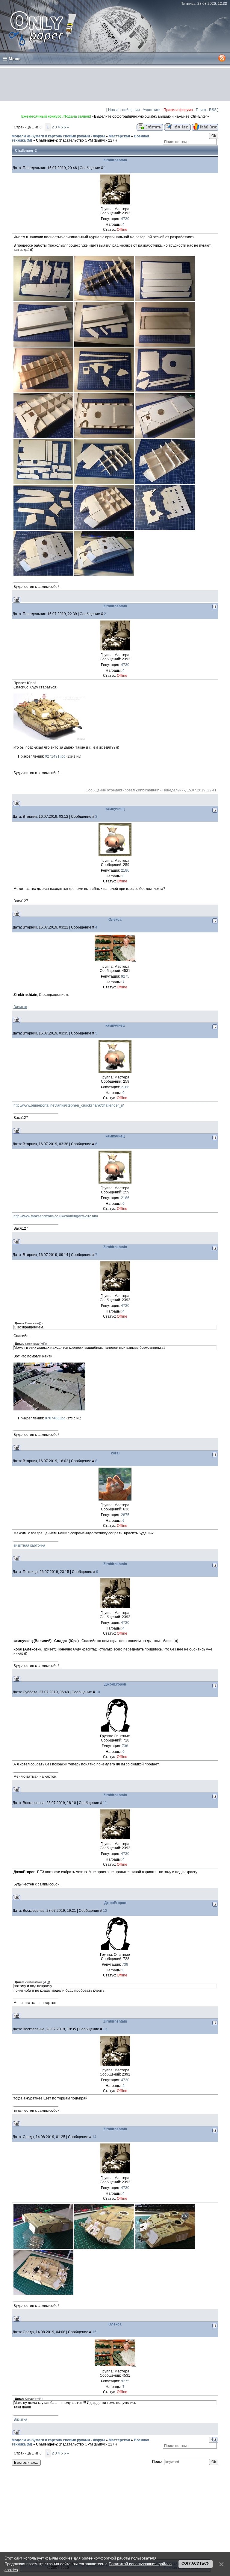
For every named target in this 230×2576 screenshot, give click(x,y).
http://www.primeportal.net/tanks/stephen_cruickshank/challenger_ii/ (69, 1105)
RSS (213, 110)
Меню (15, 59)
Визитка (20, 1007)
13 (105, 2029)
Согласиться (196, 2563)
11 (105, 1803)
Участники (152, 110)
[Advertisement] (115, 85)
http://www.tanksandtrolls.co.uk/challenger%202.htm (56, 1216)
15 (94, 2332)
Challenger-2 (47, 140)
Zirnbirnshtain (115, 160)
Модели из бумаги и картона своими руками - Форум (58, 136)
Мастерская (119, 136)
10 (98, 1692)
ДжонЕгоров (115, 1684)
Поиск (201, 110)
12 (105, 1911)
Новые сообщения (124, 110)
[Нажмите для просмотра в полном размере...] (49, 739)
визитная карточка (29, 1545)
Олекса (115, 920)
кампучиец (115, 809)
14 (94, 2137)
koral (115, 1453)
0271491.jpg (55, 756)
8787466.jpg (55, 1418)
